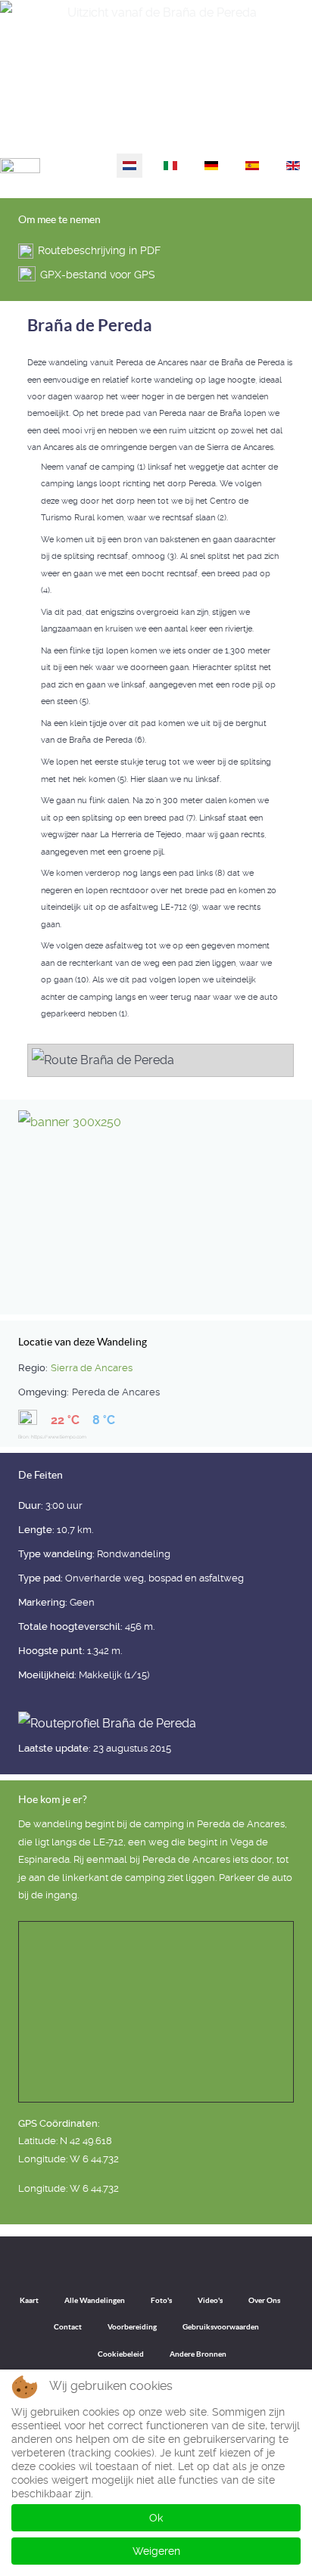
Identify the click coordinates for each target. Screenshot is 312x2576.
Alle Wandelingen (95, 2300)
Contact (68, 2327)
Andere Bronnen (198, 2354)
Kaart (29, 2300)
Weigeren (156, 2551)
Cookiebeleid (121, 2354)
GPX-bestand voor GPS (98, 275)
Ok (156, 2518)
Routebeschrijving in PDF (99, 250)
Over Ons (264, 2300)
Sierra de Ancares (92, 1368)
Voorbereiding (132, 2327)
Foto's (161, 2300)
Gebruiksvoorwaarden (221, 2327)
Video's (210, 2300)
